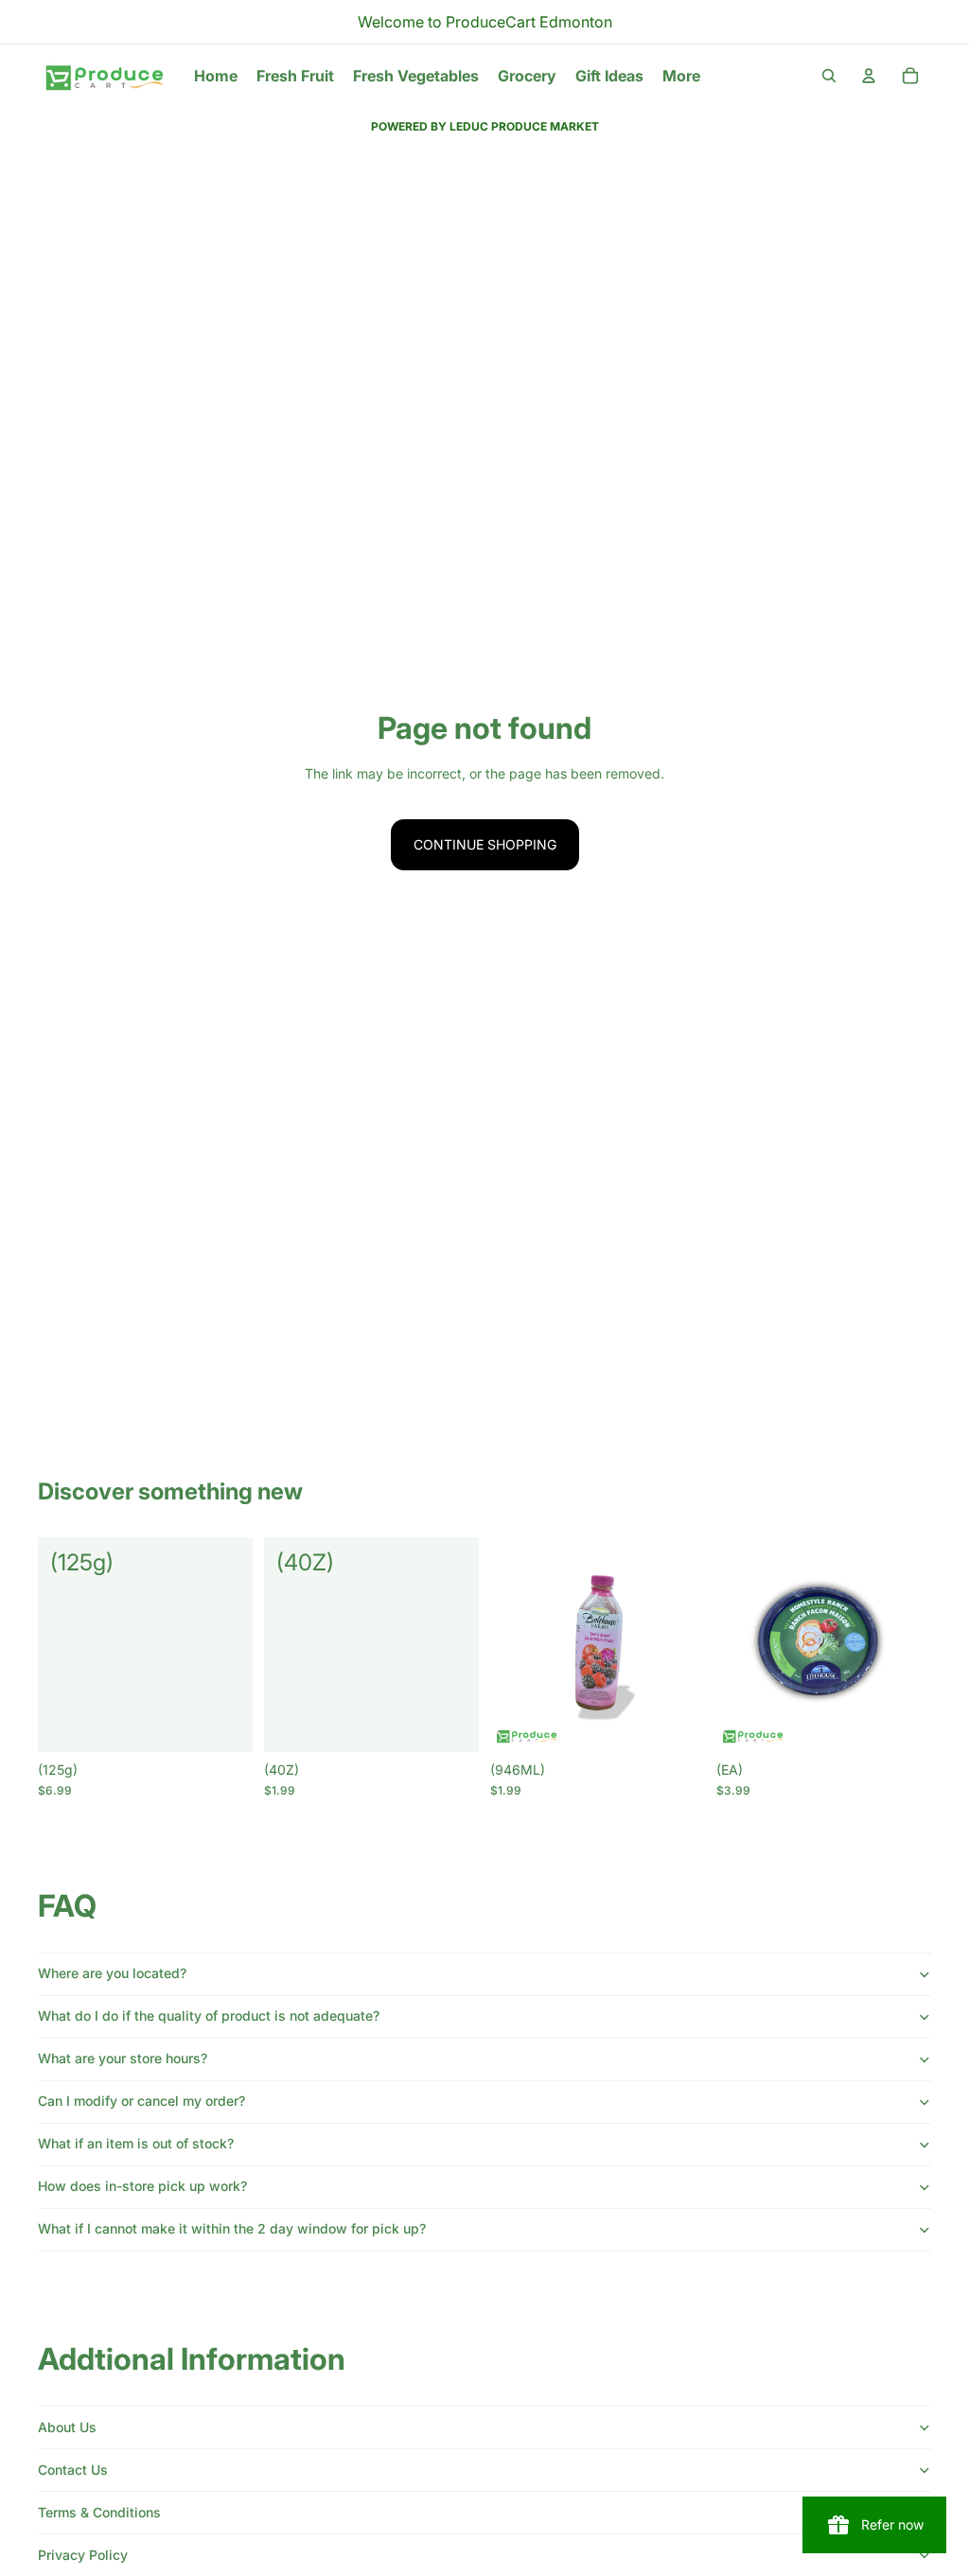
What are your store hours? (123, 2058)
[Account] (869, 76)
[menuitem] (681, 76)
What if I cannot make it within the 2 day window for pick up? (232, 2228)
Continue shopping (485, 844)
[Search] (829, 76)
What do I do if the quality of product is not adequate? (209, 2015)
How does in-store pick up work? (142, 2186)
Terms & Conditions (99, 2512)
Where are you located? (112, 1973)
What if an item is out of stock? (136, 2143)
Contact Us (73, 2470)
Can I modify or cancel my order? (141, 2101)
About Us (67, 2427)
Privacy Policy (83, 2555)
